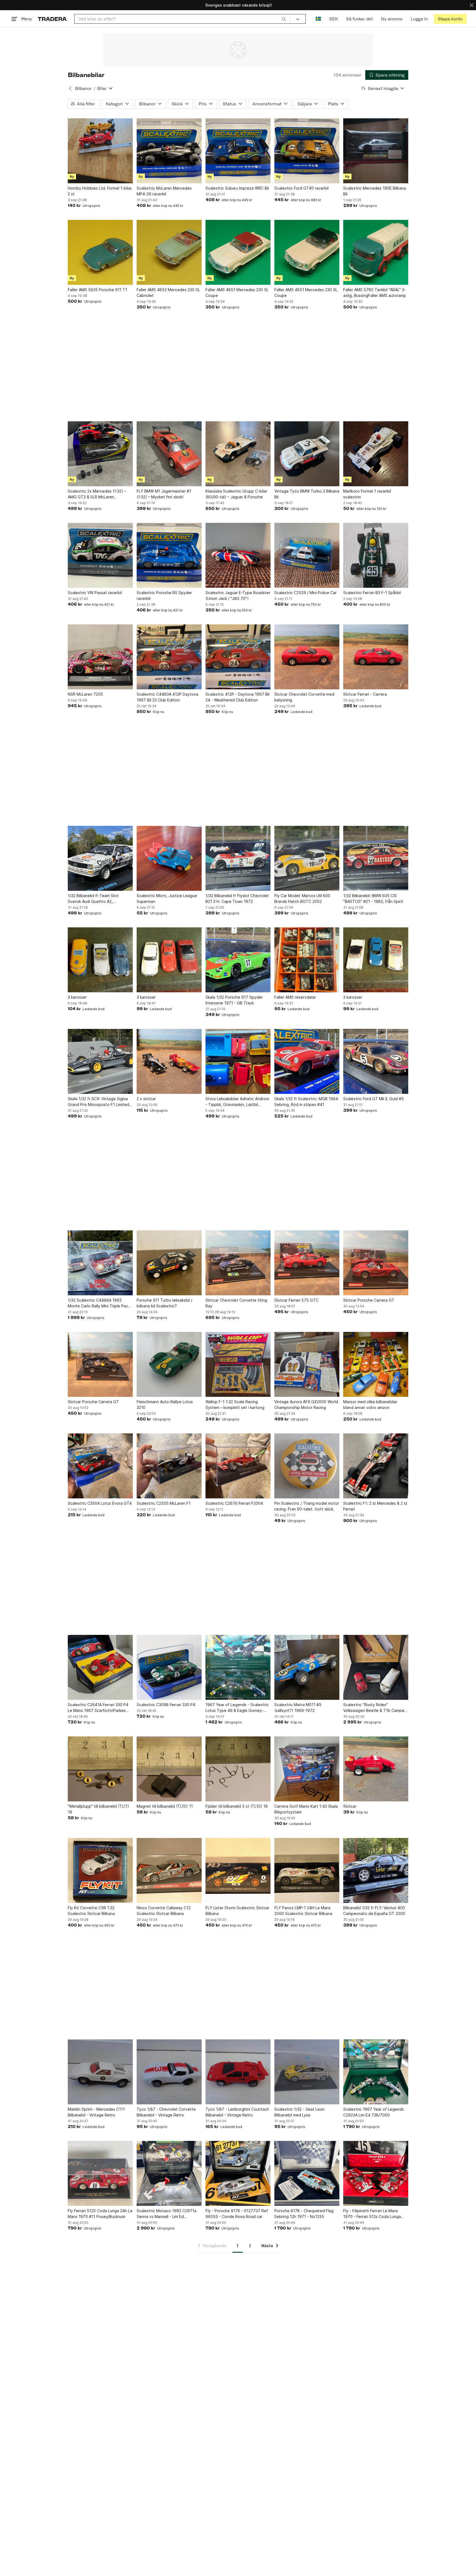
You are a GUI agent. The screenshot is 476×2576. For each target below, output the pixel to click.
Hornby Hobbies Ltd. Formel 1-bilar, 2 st (100, 191)
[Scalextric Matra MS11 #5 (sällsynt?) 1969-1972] (307, 1667)
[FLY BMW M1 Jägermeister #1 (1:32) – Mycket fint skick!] (169, 454)
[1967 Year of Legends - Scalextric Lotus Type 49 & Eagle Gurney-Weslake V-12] (238, 1667)
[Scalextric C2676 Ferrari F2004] (238, 1466)
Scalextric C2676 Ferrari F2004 (234, 1503)
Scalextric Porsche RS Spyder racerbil (164, 595)
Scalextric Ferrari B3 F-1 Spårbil (372, 593)
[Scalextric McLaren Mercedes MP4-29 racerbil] (169, 151)
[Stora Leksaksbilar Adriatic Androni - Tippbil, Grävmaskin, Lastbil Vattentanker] (238, 1061)
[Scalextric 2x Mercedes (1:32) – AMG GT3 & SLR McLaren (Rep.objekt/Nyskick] (100, 454)
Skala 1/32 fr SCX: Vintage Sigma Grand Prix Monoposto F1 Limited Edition (98, 1102)
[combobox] (182, 19)
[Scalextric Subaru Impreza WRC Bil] (238, 151)
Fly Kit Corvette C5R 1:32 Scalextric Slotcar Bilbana (91, 1911)
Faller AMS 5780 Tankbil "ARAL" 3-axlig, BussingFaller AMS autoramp (375, 293)
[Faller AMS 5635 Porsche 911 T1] (100, 252)
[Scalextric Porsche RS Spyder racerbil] (169, 555)
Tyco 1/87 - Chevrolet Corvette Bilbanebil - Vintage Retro (166, 2112)
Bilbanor (83, 88)
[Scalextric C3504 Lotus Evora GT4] (100, 1466)
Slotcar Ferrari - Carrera (365, 694)
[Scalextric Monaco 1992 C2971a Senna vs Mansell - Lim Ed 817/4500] (169, 2173)
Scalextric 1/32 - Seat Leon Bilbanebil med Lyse (299, 2112)
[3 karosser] (100, 960)
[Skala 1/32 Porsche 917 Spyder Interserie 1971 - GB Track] (238, 960)
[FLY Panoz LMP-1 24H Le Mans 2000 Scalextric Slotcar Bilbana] (307, 1870)
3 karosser (77, 997)
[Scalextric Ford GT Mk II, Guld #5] (376, 1061)
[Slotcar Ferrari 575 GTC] (307, 1263)
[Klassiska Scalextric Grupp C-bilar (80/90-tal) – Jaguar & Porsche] (238, 454)
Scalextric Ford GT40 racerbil (301, 188)
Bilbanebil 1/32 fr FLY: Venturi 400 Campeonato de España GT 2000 (374, 1911)
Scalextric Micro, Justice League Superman (167, 898)
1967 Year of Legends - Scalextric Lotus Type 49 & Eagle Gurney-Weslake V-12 (237, 1708)
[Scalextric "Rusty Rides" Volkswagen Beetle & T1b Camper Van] (376, 1667)
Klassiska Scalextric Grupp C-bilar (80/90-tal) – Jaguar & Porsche (236, 494)
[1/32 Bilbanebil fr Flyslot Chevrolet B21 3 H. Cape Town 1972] (238, 858)
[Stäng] (472, 5)
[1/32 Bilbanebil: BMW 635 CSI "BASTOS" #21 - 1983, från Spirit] (376, 858)
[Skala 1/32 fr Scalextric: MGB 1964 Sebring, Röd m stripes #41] (307, 1061)
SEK (333, 19)
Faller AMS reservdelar (295, 997)
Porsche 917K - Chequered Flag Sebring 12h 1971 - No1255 (304, 2214)
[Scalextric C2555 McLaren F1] (169, 1466)
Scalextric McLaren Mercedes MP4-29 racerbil (164, 191)
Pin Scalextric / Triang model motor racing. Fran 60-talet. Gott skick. (307, 1506)
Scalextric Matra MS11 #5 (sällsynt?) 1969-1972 (298, 1708)
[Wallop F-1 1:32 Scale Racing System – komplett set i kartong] (238, 1364)
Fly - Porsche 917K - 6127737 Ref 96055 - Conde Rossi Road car (237, 2214)
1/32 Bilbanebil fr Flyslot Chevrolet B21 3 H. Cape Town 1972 (237, 898)
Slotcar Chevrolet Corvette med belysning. (304, 697)
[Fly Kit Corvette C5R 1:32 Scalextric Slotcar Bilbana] (100, 1870)
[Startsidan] (52, 19)
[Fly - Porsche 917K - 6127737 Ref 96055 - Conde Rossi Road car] (238, 2173)
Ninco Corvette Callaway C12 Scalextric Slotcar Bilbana (164, 1911)
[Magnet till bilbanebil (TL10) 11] (169, 1769)
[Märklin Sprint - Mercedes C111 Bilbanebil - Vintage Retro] (100, 2072)
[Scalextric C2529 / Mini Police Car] (307, 555)
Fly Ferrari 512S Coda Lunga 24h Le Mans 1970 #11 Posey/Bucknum (100, 2214)
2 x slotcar (146, 1099)
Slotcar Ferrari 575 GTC (296, 1300)
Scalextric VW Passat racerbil (95, 593)
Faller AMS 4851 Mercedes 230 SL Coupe (237, 293)
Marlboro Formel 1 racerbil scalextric (367, 494)
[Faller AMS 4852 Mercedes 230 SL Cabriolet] (169, 252)
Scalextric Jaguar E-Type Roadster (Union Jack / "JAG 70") (238, 595)
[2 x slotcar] (169, 1061)
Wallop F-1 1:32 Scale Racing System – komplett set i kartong (235, 1405)
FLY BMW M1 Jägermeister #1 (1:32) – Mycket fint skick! (164, 494)
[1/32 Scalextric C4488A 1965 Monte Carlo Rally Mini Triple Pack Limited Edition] (100, 1263)
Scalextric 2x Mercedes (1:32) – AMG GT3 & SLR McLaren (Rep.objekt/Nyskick (97, 494)
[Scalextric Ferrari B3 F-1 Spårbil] (376, 555)
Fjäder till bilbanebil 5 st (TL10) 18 (237, 1806)
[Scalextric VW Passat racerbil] (100, 555)
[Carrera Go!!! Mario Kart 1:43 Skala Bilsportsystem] (307, 1769)
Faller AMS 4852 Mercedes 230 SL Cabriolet (168, 293)
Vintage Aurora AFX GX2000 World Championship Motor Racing (306, 1405)
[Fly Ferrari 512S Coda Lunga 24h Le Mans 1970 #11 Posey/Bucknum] (100, 2173)
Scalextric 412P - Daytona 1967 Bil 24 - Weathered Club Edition (237, 697)
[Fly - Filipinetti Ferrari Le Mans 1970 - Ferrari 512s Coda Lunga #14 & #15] (376, 2173)
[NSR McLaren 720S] (100, 657)
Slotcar (350, 1806)
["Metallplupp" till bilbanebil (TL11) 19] (100, 1769)
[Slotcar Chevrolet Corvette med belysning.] (307, 657)
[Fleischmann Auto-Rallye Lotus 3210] (169, 1364)
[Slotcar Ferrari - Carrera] (376, 657)
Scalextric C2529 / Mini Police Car (305, 593)
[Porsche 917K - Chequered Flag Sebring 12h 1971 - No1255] (307, 2173)
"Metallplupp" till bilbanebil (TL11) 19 (98, 1809)
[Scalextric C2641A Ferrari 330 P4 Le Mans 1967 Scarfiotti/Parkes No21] (100, 1667)
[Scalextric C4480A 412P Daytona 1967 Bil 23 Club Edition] (169, 657)
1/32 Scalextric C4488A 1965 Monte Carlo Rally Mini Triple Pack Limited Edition (99, 1303)
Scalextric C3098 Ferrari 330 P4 (166, 1705)
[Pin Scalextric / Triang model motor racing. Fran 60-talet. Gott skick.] (307, 1466)
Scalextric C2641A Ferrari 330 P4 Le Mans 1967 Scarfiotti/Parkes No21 (98, 1708)
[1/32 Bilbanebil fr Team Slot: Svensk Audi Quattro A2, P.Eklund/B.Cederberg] (100, 858)
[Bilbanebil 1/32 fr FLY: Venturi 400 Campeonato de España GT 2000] (376, 1870)
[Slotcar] (376, 1769)
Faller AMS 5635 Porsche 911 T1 (98, 290)
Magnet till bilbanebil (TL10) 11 (165, 1806)
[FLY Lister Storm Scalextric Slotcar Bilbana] (238, 1870)
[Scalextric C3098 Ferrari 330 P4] (169, 1667)
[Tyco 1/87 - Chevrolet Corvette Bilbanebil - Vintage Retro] (169, 2072)
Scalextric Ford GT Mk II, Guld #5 (374, 1099)
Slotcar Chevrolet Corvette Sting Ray (236, 1303)
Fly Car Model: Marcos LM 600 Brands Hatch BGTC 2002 (302, 898)
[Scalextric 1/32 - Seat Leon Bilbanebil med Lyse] (307, 2072)
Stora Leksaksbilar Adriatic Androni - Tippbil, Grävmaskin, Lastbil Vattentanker (237, 1102)
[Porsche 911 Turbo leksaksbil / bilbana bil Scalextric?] (169, 1263)
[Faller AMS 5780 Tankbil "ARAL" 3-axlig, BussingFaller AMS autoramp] (376, 252)
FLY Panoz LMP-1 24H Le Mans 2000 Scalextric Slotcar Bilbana (303, 1911)
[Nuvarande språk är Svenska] (318, 19)
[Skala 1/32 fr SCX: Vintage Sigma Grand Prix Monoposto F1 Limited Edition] (100, 1061)
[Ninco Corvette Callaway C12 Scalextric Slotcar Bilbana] (169, 1870)
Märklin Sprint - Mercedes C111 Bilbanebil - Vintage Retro (96, 2112)
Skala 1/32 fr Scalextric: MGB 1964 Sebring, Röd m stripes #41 (306, 1102)
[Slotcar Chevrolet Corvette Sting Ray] (238, 1263)
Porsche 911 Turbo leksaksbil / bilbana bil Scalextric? (164, 1303)
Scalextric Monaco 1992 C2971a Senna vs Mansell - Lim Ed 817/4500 (167, 2214)
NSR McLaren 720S (85, 694)
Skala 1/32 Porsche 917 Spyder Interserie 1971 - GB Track (234, 1000)
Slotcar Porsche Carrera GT (369, 1300)
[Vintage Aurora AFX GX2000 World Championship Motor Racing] (307, 1364)
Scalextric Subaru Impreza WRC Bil (237, 188)
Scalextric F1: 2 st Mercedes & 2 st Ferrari (375, 1506)
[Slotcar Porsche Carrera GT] (376, 1263)
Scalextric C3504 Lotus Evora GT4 (100, 1503)
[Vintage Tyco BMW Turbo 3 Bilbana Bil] (307, 454)
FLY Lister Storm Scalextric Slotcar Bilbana (237, 1911)
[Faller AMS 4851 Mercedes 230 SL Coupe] (238, 252)
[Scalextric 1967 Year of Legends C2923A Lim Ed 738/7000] (376, 2072)
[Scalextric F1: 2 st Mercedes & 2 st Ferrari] (376, 1466)
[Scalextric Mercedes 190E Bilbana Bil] (376, 151)
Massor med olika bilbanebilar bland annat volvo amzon (370, 1405)
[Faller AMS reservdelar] (307, 960)
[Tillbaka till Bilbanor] (70, 88)
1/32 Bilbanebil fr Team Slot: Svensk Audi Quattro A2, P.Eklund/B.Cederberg (94, 899)
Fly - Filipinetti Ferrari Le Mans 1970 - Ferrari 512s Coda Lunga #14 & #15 (372, 2214)
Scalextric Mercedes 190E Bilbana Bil (375, 191)
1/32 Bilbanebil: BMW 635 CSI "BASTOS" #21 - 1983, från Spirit (373, 898)
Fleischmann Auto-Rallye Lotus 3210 (165, 1405)
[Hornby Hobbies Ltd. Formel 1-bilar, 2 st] (100, 151)
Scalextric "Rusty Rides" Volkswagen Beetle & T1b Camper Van (374, 1708)
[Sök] (284, 19)
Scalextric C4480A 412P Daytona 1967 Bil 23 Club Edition (167, 697)
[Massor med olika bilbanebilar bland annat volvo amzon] (376, 1364)
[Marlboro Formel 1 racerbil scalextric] (376, 454)
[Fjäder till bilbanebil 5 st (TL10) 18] (238, 1769)
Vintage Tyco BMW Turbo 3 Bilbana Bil (307, 494)
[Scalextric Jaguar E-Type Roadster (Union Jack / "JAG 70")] (238, 555)
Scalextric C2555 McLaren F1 (164, 1503)
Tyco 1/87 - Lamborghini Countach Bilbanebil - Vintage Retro (237, 2112)
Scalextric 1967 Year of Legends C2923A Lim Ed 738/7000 (374, 2112)
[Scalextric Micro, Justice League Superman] (169, 858)
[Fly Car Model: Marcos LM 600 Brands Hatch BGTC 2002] (307, 858)
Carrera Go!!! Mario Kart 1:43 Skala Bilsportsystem (306, 1809)
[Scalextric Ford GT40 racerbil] (307, 151)
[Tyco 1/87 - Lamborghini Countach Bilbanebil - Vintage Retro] (238, 2072)
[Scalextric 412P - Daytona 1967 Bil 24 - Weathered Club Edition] (238, 657)
